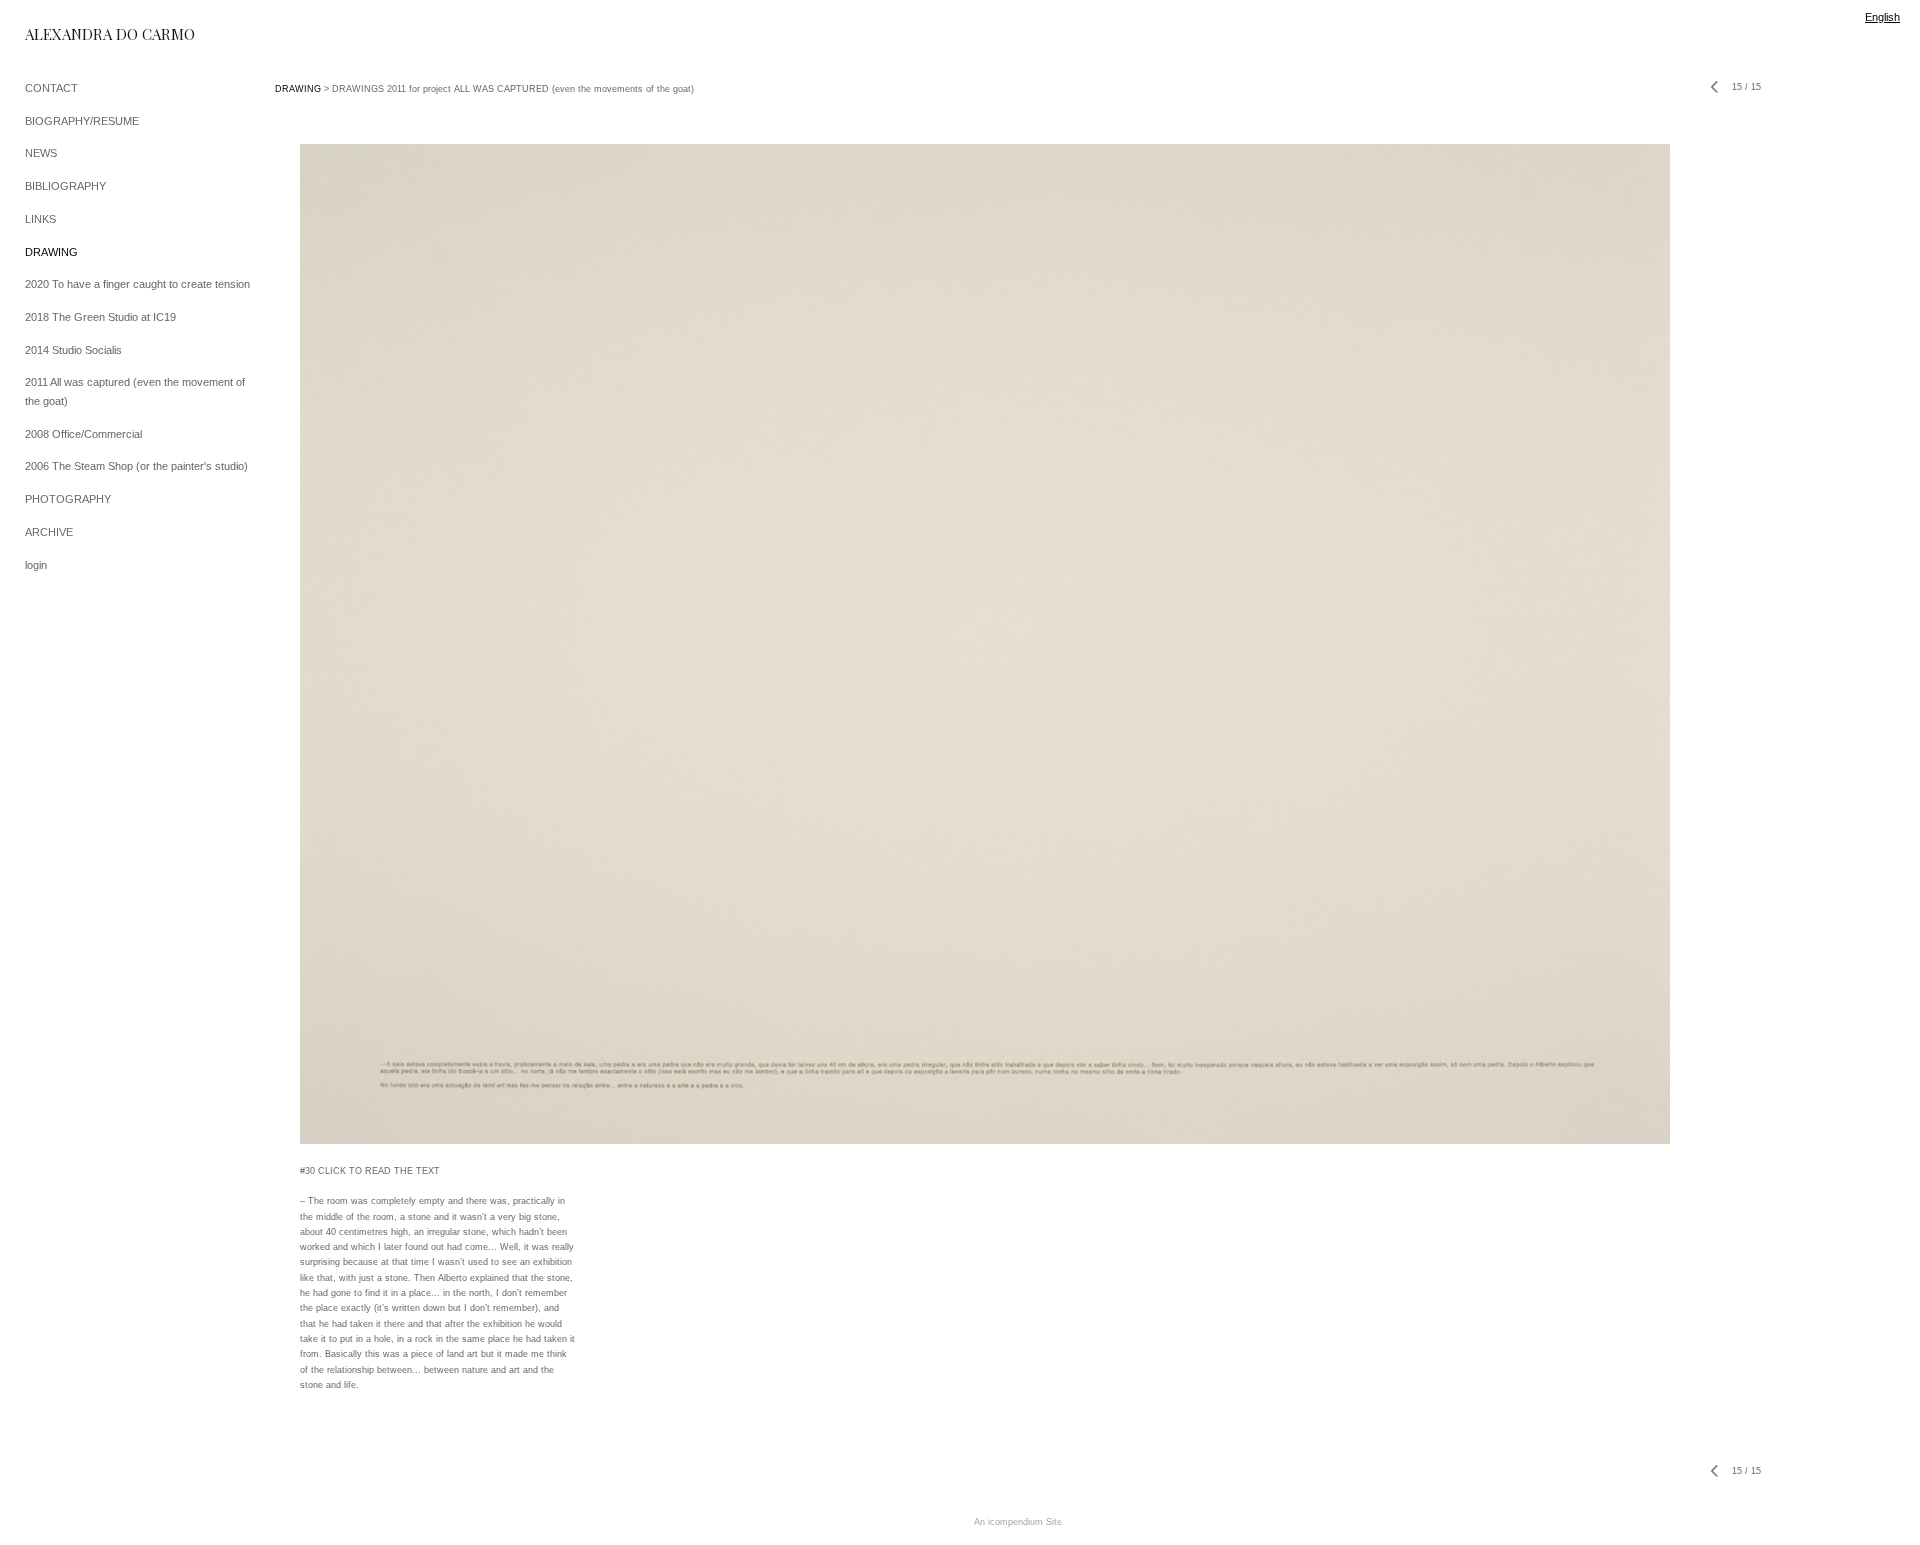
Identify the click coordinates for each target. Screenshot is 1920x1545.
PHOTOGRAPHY (68, 499)
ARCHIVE (49, 532)
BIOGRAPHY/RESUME (82, 121)
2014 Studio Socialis (73, 350)
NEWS (41, 153)
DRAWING (51, 252)
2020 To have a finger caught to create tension (137, 284)
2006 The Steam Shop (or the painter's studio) (136, 466)
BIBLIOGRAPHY (65, 186)
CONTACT (51, 88)
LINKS (40, 219)
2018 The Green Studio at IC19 (100, 317)
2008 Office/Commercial (83, 434)
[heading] (75, 34)
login (36, 565)
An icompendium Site (1018, 1522)
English (1882, 17)
